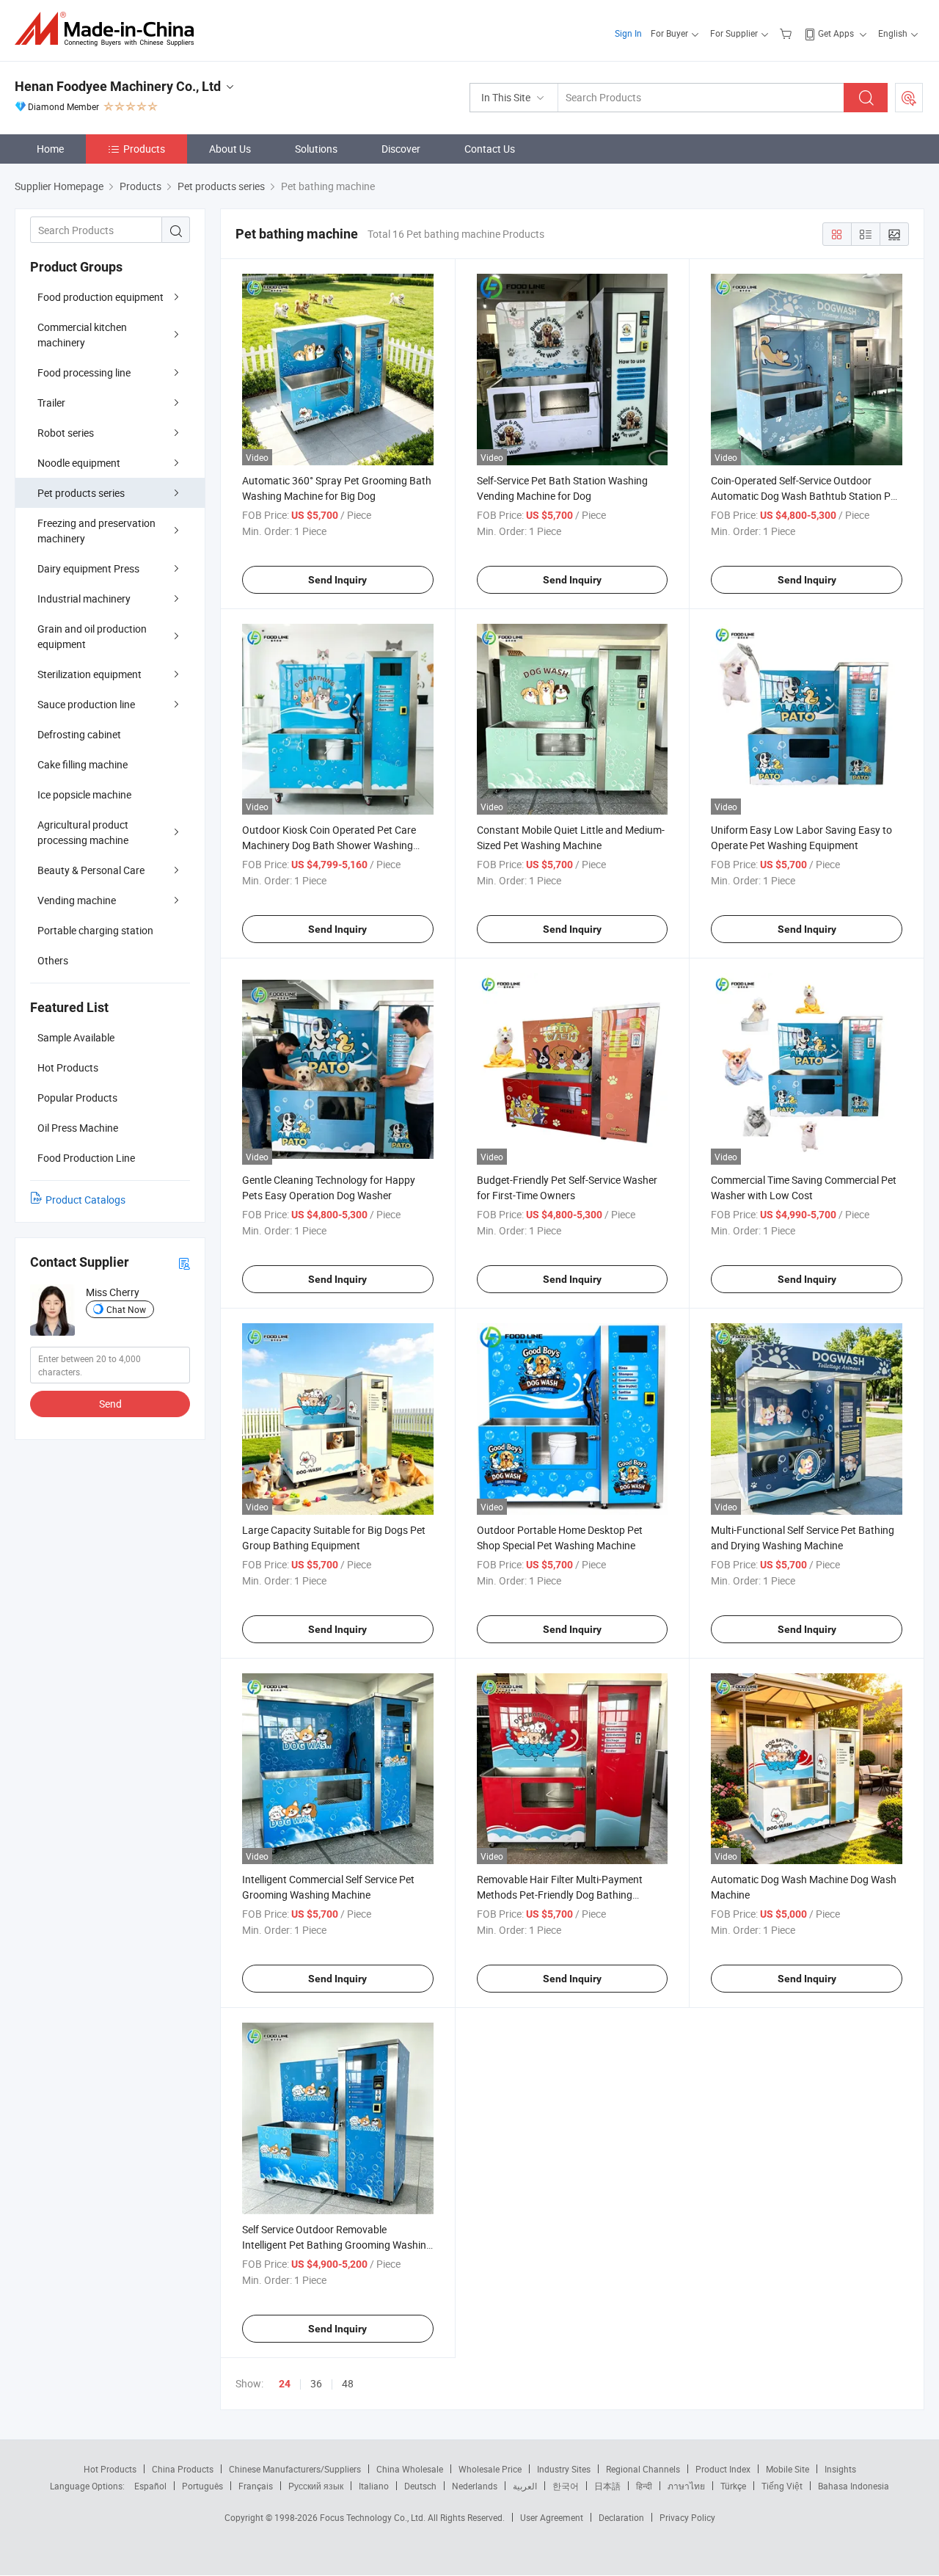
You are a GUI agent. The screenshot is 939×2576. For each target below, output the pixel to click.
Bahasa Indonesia (854, 2486)
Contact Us (490, 149)
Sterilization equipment (89, 674)
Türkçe (733, 2486)
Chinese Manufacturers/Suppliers (295, 2469)
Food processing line (84, 372)
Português (202, 2486)
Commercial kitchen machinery (82, 335)
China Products (183, 2469)
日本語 (607, 2486)
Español (150, 2486)
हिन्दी (644, 2486)
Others (53, 960)
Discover (401, 149)
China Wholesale (410, 2469)
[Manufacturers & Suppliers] (109, 29)
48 (348, 2383)
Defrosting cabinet (79, 734)
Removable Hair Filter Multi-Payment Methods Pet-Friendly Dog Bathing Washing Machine (560, 1895)
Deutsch (420, 2486)
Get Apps (836, 33)
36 (316, 2383)
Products (144, 149)
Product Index (723, 2469)
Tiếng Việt (782, 2486)
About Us (230, 149)
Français (256, 2486)
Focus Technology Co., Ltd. (374, 2517)
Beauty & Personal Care (91, 870)
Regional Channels (643, 2469)
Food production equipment (101, 297)
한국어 (566, 2486)
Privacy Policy (687, 2517)
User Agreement (552, 2517)
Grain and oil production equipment (92, 636)
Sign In (628, 33)
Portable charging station (95, 930)
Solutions (316, 149)
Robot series (66, 433)
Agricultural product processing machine (83, 832)
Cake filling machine (83, 764)
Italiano (374, 2486)
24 (285, 2384)
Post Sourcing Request (909, 98)
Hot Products (110, 2469)
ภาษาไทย (686, 2486)
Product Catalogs (85, 1200)
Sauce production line (86, 704)
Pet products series (81, 493)
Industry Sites (564, 2469)
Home (50, 149)
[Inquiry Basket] (788, 33)
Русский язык (316, 2486)
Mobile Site (788, 2469)
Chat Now (126, 1309)
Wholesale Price (490, 2469)
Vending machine (77, 900)
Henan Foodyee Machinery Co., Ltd (118, 86)
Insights (840, 2469)
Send (110, 1404)
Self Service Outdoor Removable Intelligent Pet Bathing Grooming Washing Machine (337, 2245)
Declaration (621, 2517)
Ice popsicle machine (84, 794)
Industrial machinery (84, 598)
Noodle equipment (79, 463)
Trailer (51, 403)
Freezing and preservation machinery (96, 531)
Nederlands (475, 2486)
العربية (525, 2486)
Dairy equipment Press (88, 568)
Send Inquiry (337, 580)
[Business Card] (184, 1263)
